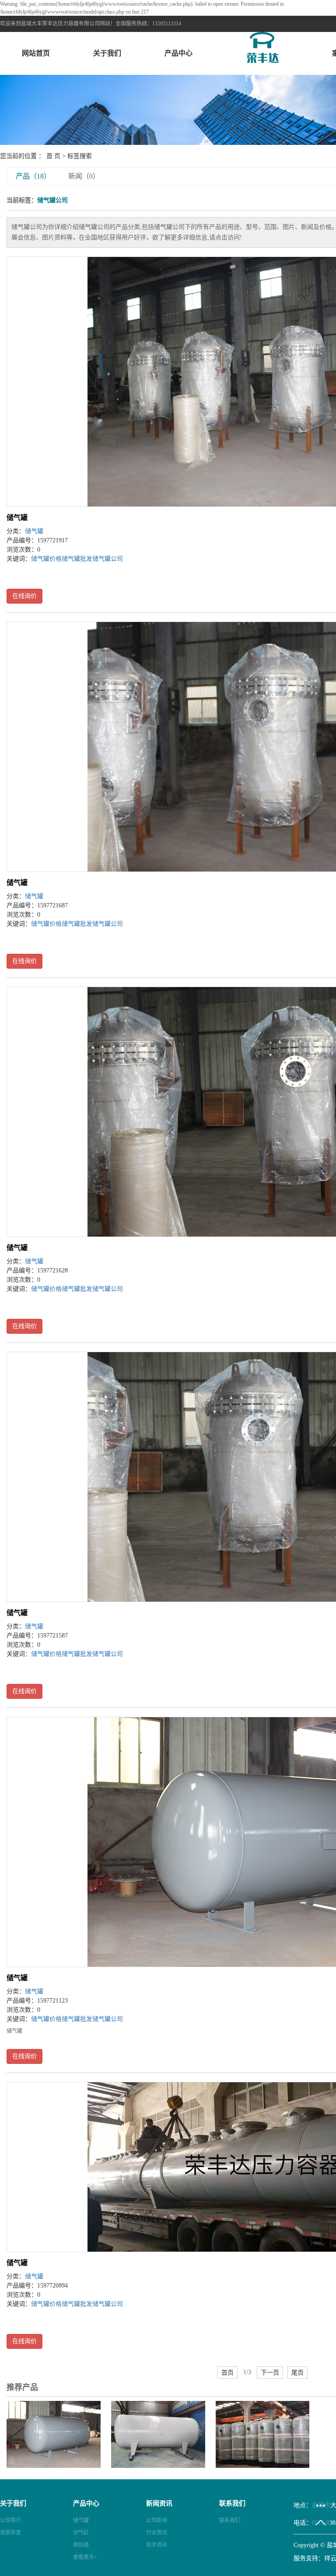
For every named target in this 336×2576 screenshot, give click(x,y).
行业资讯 (157, 2533)
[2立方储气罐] (263, 2434)
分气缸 (81, 2533)
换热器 (81, 2545)
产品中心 (178, 53)
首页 (227, 2372)
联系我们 (230, 2520)
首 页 (53, 156)
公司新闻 (157, 2520)
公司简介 (10, 2520)
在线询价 (24, 596)
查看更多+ (85, 2557)
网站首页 (36, 53)
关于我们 (107, 53)
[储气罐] (54, 2434)
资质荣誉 (10, 2533)
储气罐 (17, 518)
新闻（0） (84, 176)
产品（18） (33, 176)
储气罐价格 (46, 559)
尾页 (297, 2372)
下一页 (270, 2372)
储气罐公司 (108, 559)
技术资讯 (157, 2545)
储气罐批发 (77, 559)
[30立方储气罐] (158, 2434)
